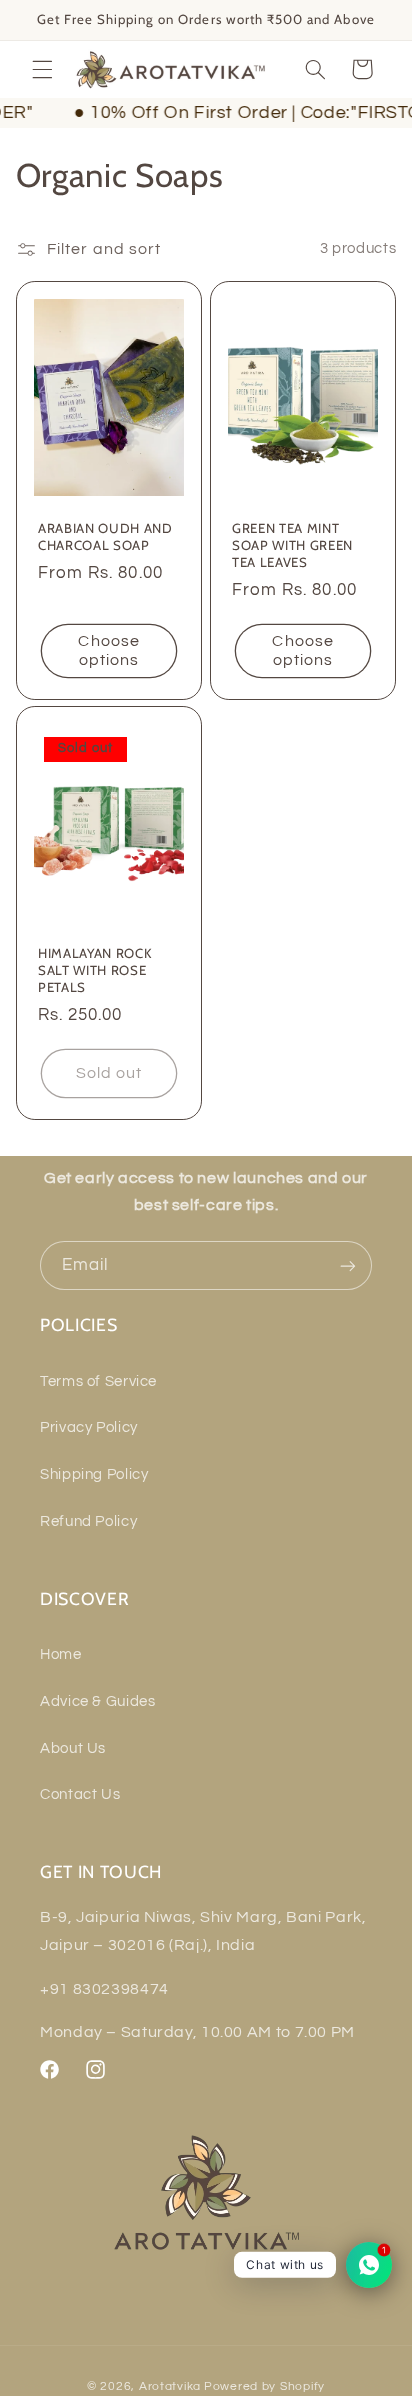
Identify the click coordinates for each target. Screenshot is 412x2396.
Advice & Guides (97, 1701)
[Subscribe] (348, 1265)
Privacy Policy (89, 1427)
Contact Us (80, 1794)
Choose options (108, 650)
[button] (42, 69)
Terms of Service (98, 1381)
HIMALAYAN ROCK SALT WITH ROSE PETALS (94, 969)
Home (61, 1654)
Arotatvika (170, 2386)
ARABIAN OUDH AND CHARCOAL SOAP (105, 535)
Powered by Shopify (264, 2386)
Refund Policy (88, 1521)
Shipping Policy (94, 1474)
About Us (73, 1748)
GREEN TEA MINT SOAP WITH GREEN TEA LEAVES (292, 544)
